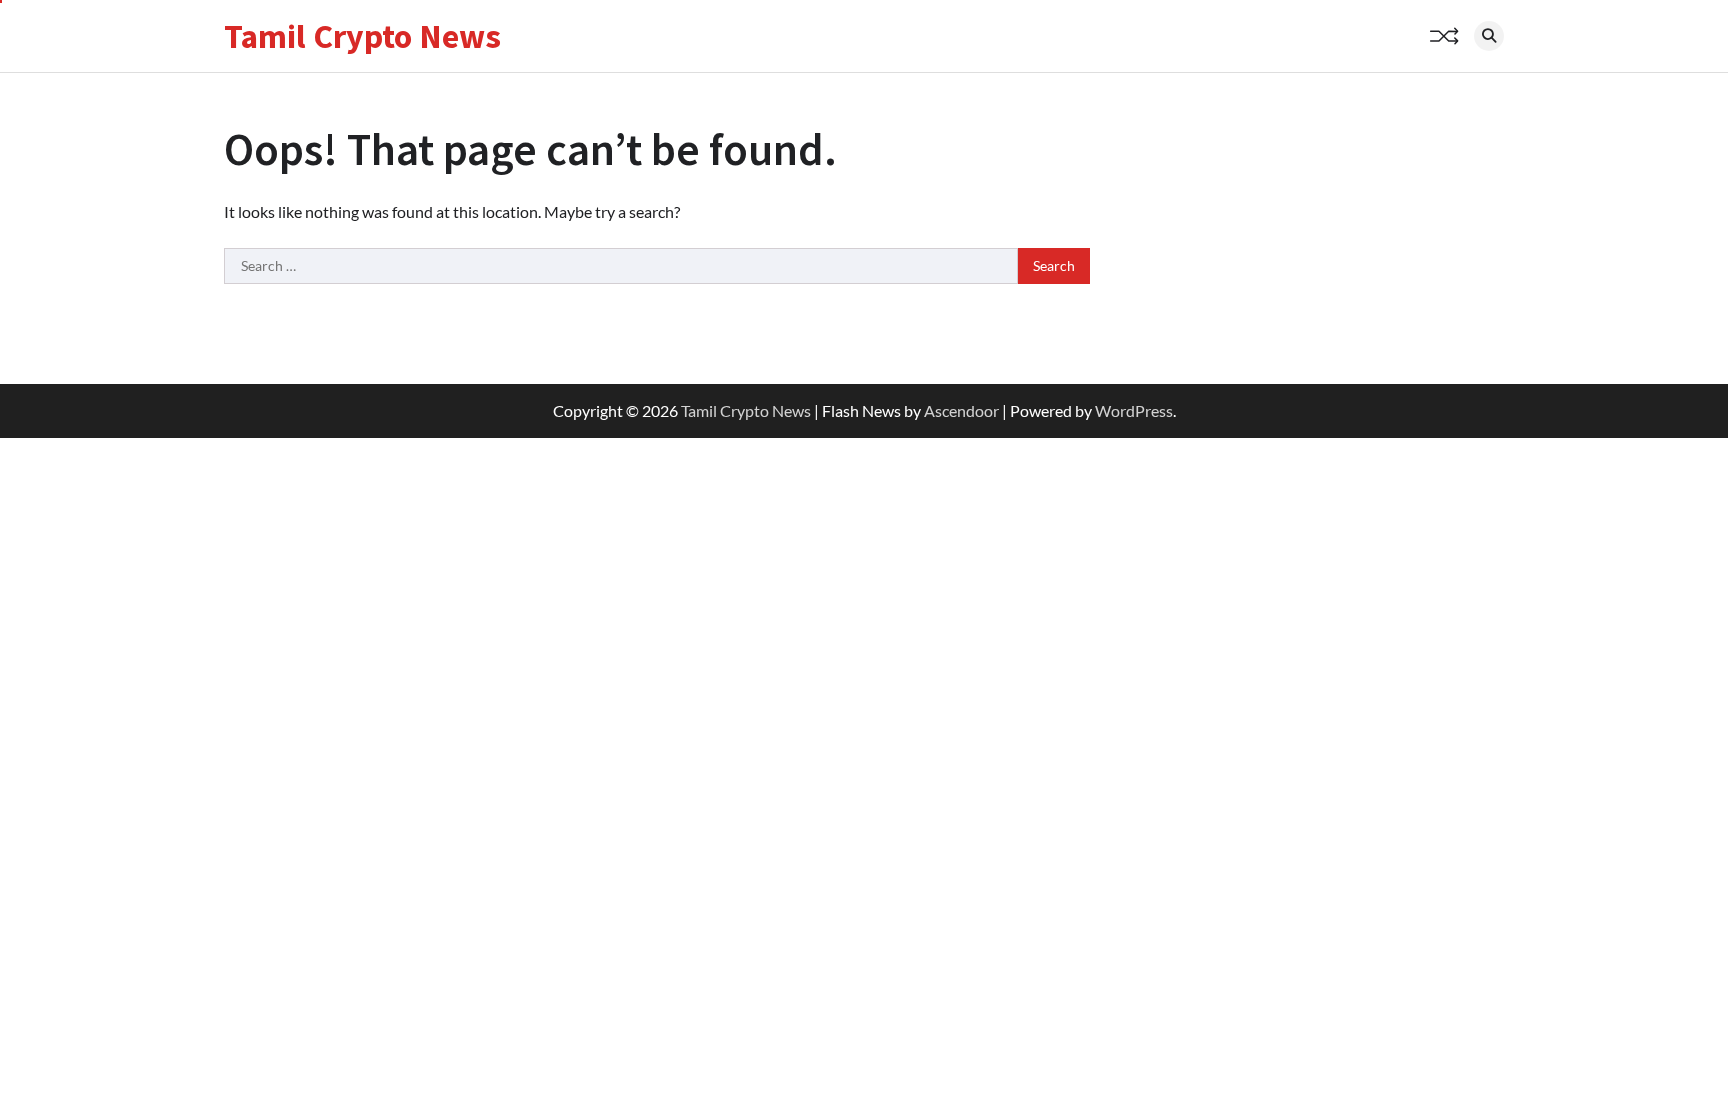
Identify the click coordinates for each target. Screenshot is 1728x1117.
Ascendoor (961, 410)
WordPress (1134, 410)
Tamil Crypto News (362, 36)
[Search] (1489, 36)
